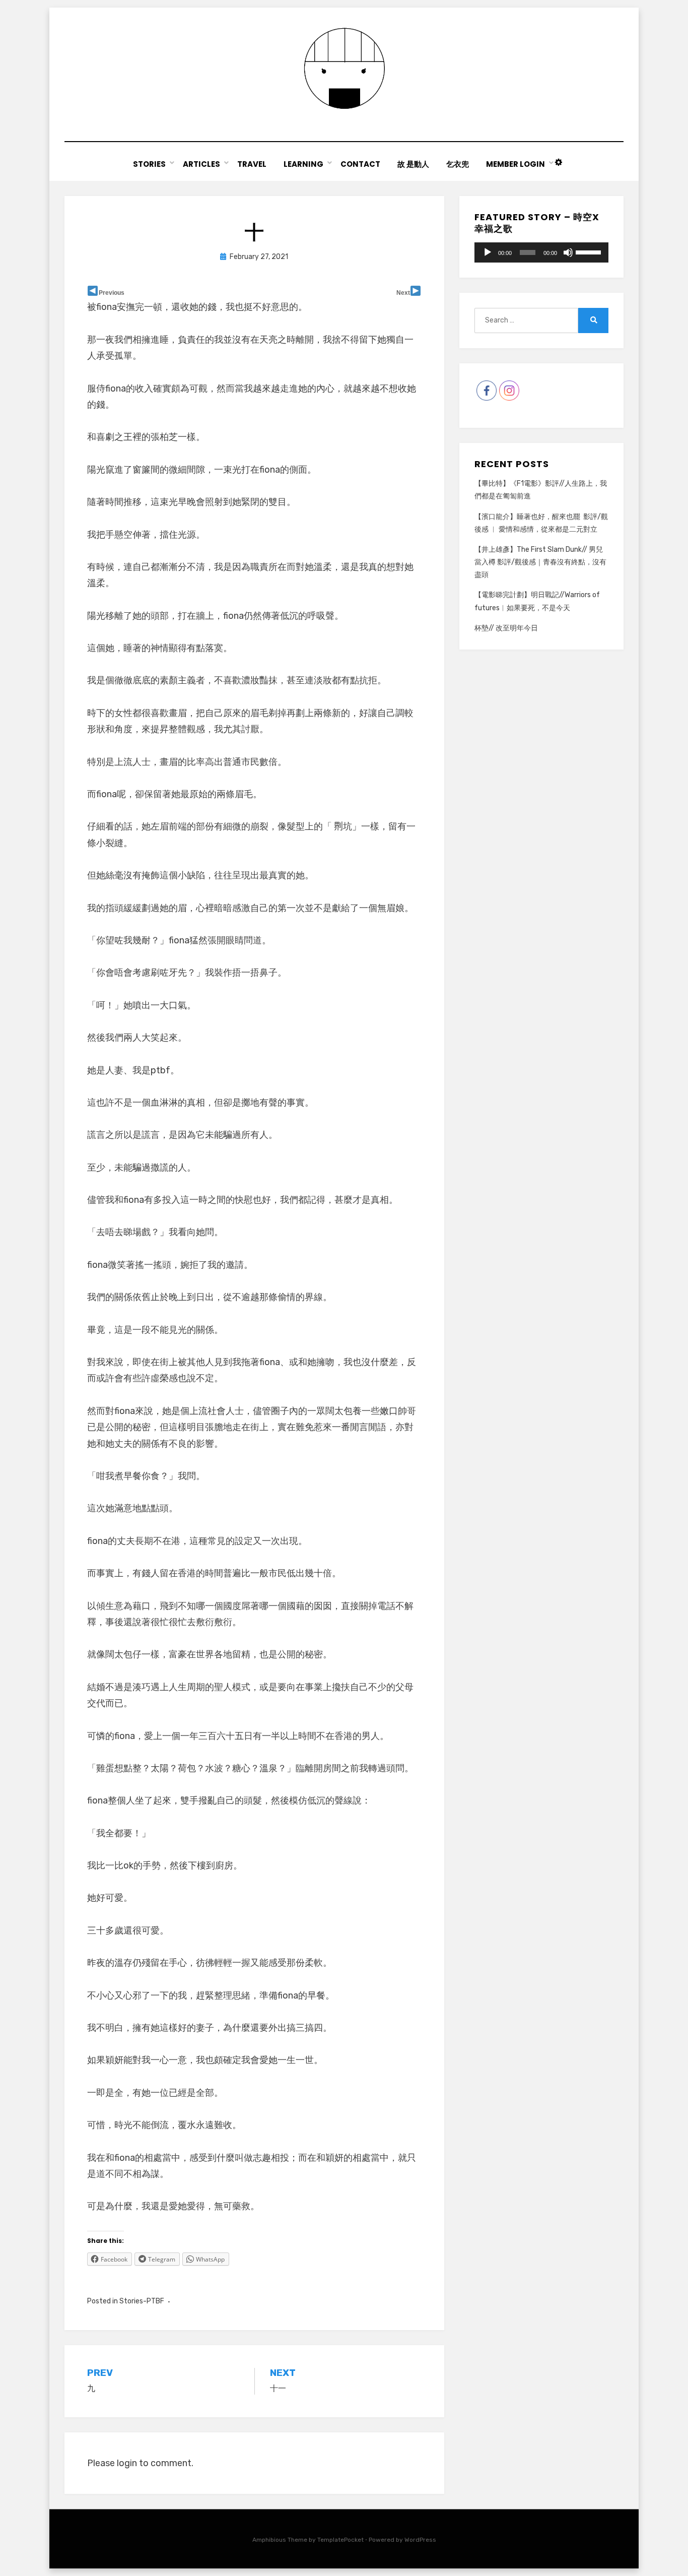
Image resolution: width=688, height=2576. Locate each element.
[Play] (488, 252)
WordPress (420, 2540)
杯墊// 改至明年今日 (506, 628)
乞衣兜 (458, 164)
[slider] (590, 251)
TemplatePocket (340, 2540)
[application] (541, 252)
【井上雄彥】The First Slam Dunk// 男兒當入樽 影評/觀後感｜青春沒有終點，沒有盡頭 (540, 562)
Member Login (515, 164)
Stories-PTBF (142, 2301)
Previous (112, 293)
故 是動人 (413, 164)
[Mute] (568, 252)
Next (403, 293)
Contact (360, 164)
